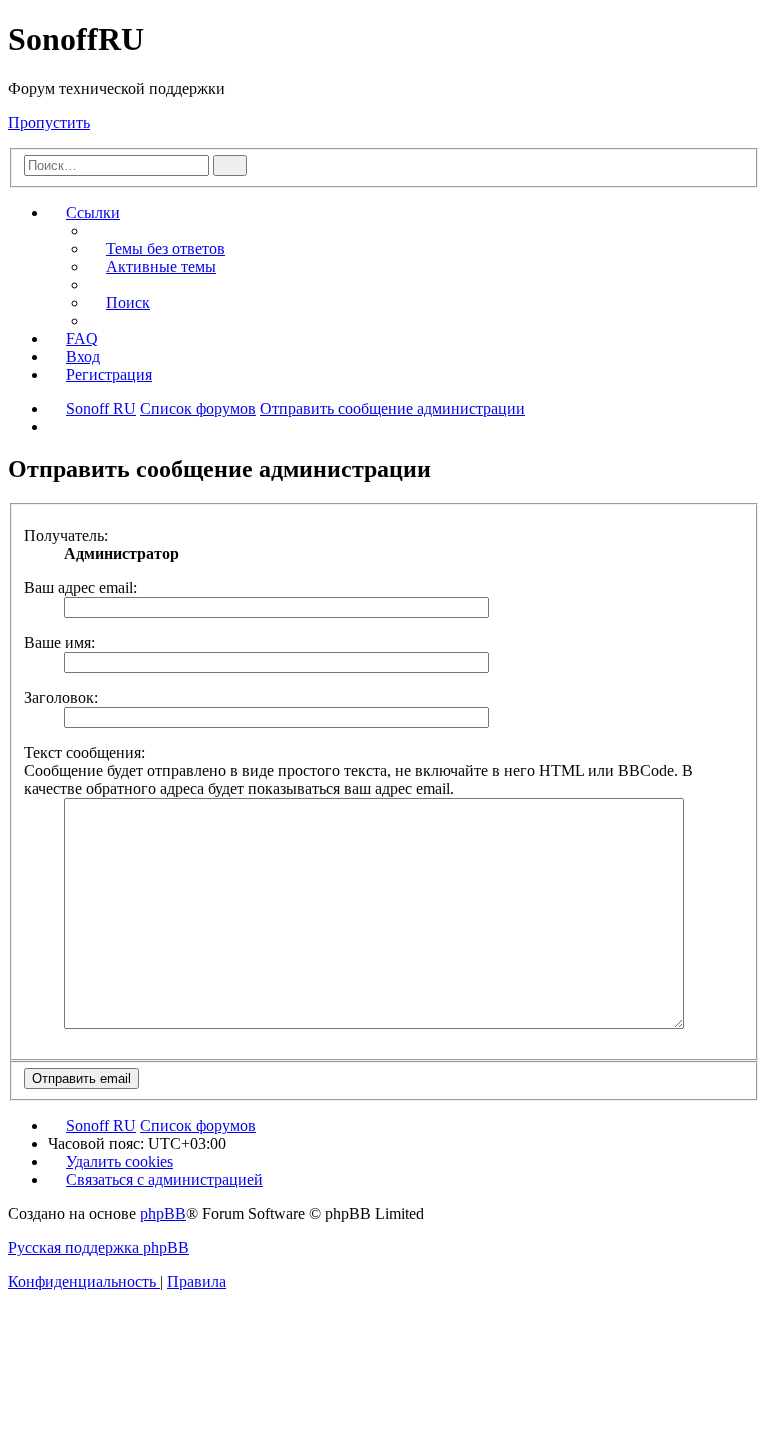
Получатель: (66, 535)
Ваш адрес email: (80, 587)
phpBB (163, 1213)
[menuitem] (156, 248)
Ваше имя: (59, 642)
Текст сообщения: (84, 752)
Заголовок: (61, 697)
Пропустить (49, 122)
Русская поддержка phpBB (98, 1247)
